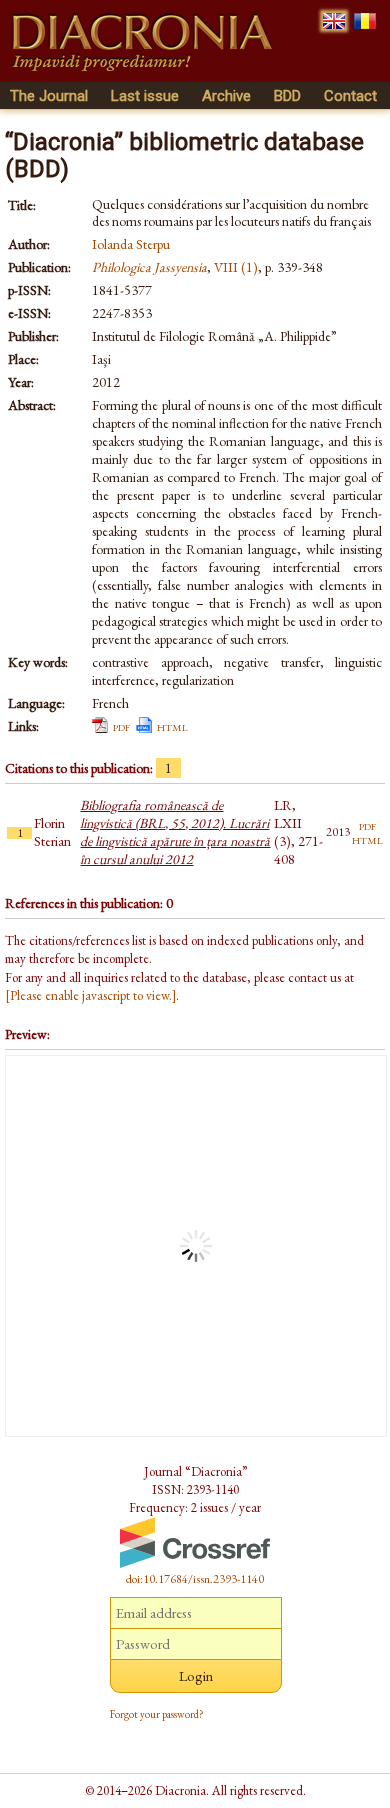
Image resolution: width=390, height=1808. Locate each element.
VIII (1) (236, 267)
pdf (121, 726)
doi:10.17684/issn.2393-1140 (195, 1579)
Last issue (145, 96)
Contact (350, 96)
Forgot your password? (157, 1714)
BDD (287, 96)
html (172, 726)
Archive (226, 96)
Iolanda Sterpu (131, 244)
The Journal (49, 96)
